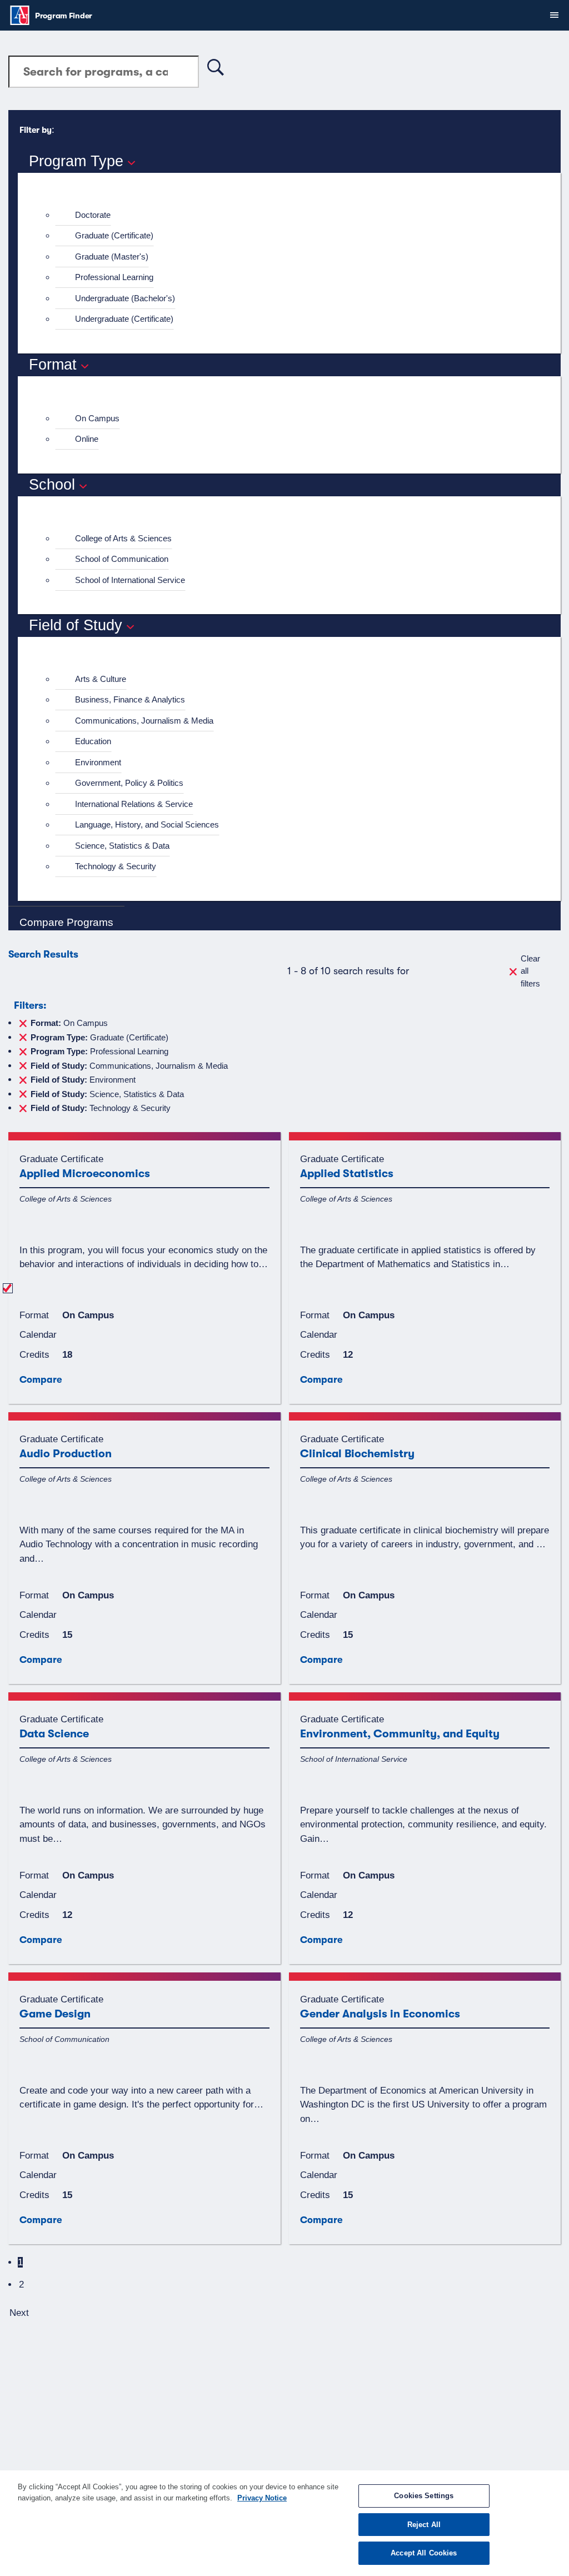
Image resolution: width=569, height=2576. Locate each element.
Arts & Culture (101, 679)
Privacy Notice (262, 2498)
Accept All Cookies (424, 2553)
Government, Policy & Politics (129, 783)
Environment (98, 762)
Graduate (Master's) (112, 256)
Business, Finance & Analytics (130, 699)
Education (93, 741)
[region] (284, 2523)
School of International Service (130, 580)
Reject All (424, 2525)
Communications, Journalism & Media (144, 721)
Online (87, 439)
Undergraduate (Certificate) (124, 319)
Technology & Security (116, 866)
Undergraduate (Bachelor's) (125, 298)
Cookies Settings (424, 2496)
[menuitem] (294, 215)
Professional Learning (114, 277)
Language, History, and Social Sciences (147, 824)
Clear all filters (530, 971)
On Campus (97, 418)
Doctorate (93, 215)
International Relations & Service (134, 804)
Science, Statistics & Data (122, 846)
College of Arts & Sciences (123, 538)
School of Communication (122, 559)
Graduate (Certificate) (114, 235)
